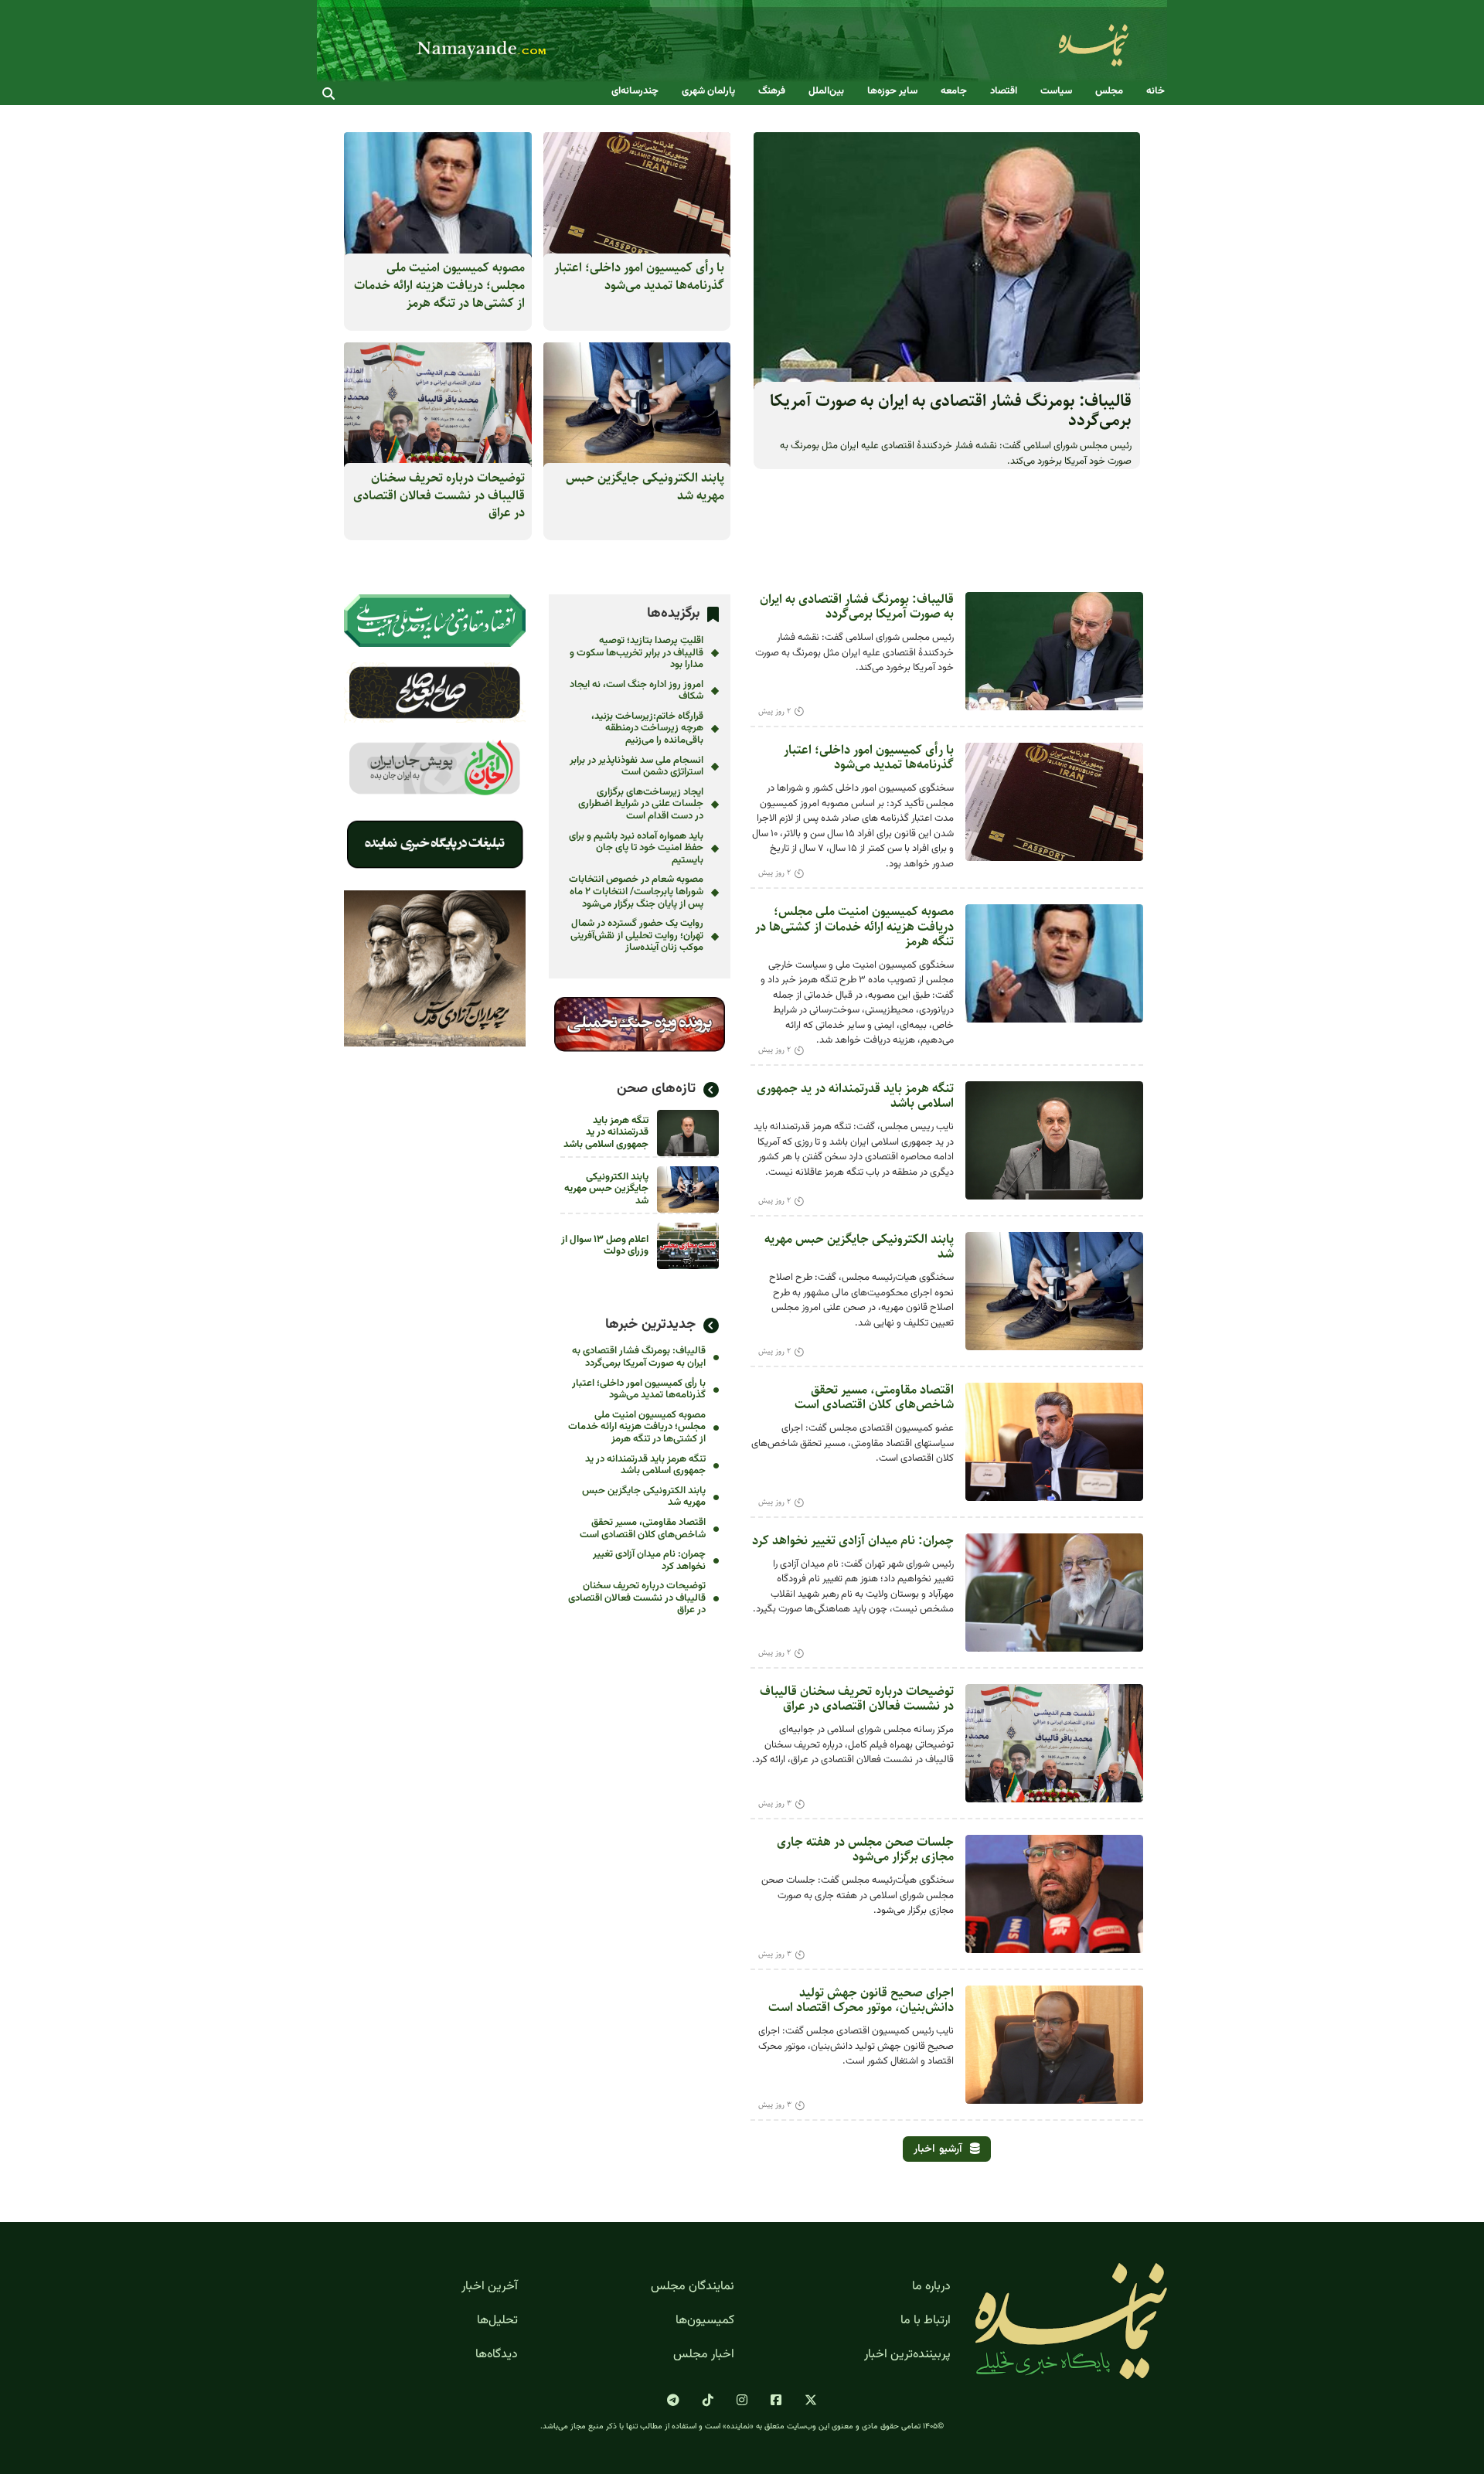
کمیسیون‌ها (705, 2321)
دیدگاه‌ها (497, 2355)
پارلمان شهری (708, 92)
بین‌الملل (826, 92)
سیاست (1056, 92)
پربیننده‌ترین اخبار (907, 2355)
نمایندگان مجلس (693, 2287)
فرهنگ (772, 92)
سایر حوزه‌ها (892, 92)
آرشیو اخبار (938, 2149)
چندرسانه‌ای (635, 92)
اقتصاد (1004, 92)
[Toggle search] (328, 94)
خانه (1156, 92)
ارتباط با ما (926, 2321)
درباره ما (931, 2287)
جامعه (954, 92)
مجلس (1109, 92)
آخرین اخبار (490, 2287)
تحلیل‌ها (497, 2321)
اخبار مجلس (704, 2355)
